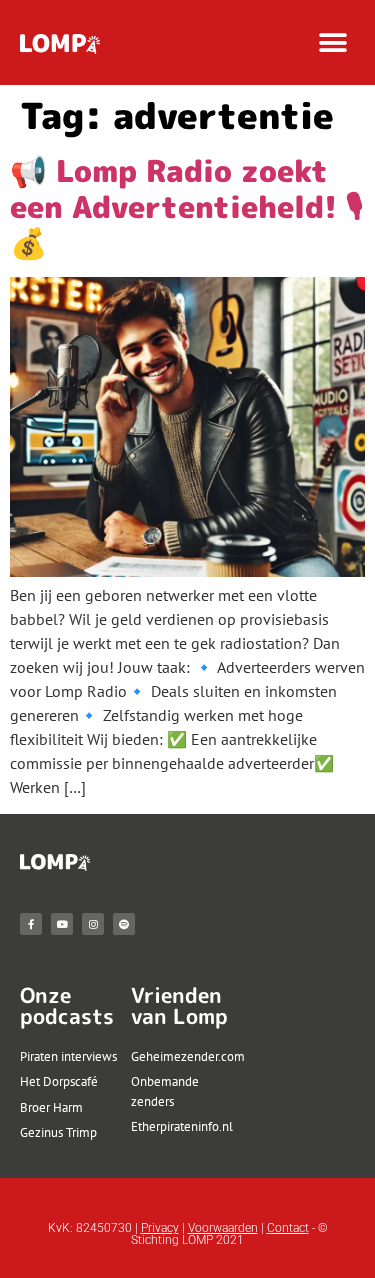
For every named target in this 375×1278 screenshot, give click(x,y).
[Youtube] (62, 924)
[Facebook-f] (31, 924)
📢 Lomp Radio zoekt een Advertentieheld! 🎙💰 (186, 207)
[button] (332, 42)
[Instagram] (93, 924)
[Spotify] (124, 924)
